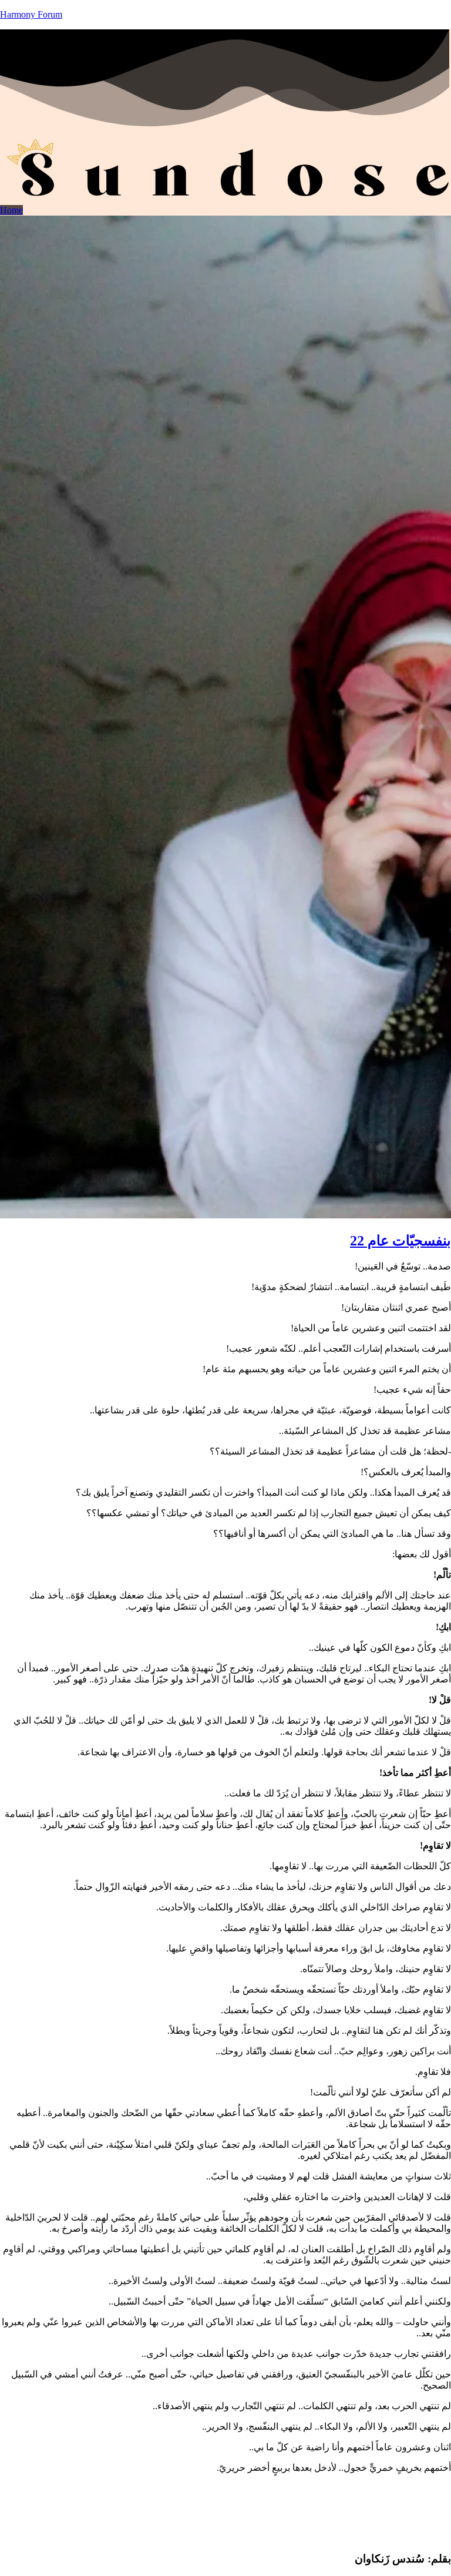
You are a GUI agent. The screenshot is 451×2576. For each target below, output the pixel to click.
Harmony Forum (31, 14)
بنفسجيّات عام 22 (400, 1241)
